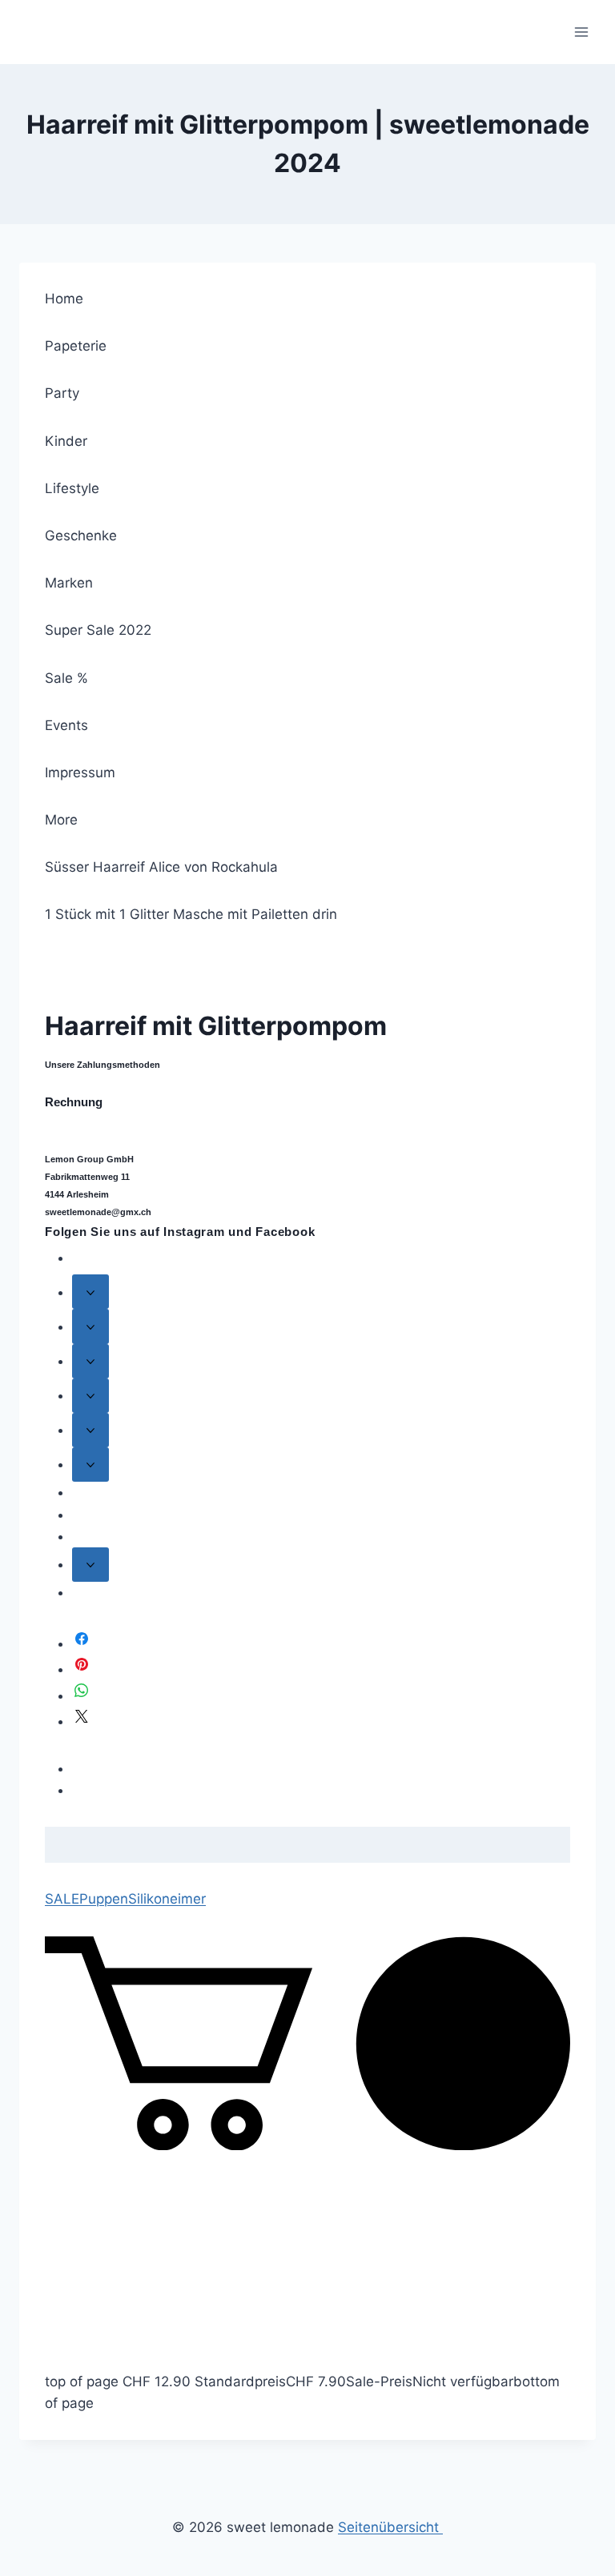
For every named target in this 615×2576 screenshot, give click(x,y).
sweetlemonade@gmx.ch (98, 1212)
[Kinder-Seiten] (90, 1361)
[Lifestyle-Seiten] (90, 1396)
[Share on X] (82, 1721)
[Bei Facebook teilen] (82, 1643)
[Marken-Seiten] (90, 1465)
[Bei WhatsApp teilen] (82, 1695)
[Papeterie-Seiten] (90, 1292)
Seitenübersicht (390, 2527)
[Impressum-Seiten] (90, 1565)
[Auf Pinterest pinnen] (82, 1669)
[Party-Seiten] (90, 1326)
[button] (307, 2145)
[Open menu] (581, 32)
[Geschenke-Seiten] (90, 1430)
